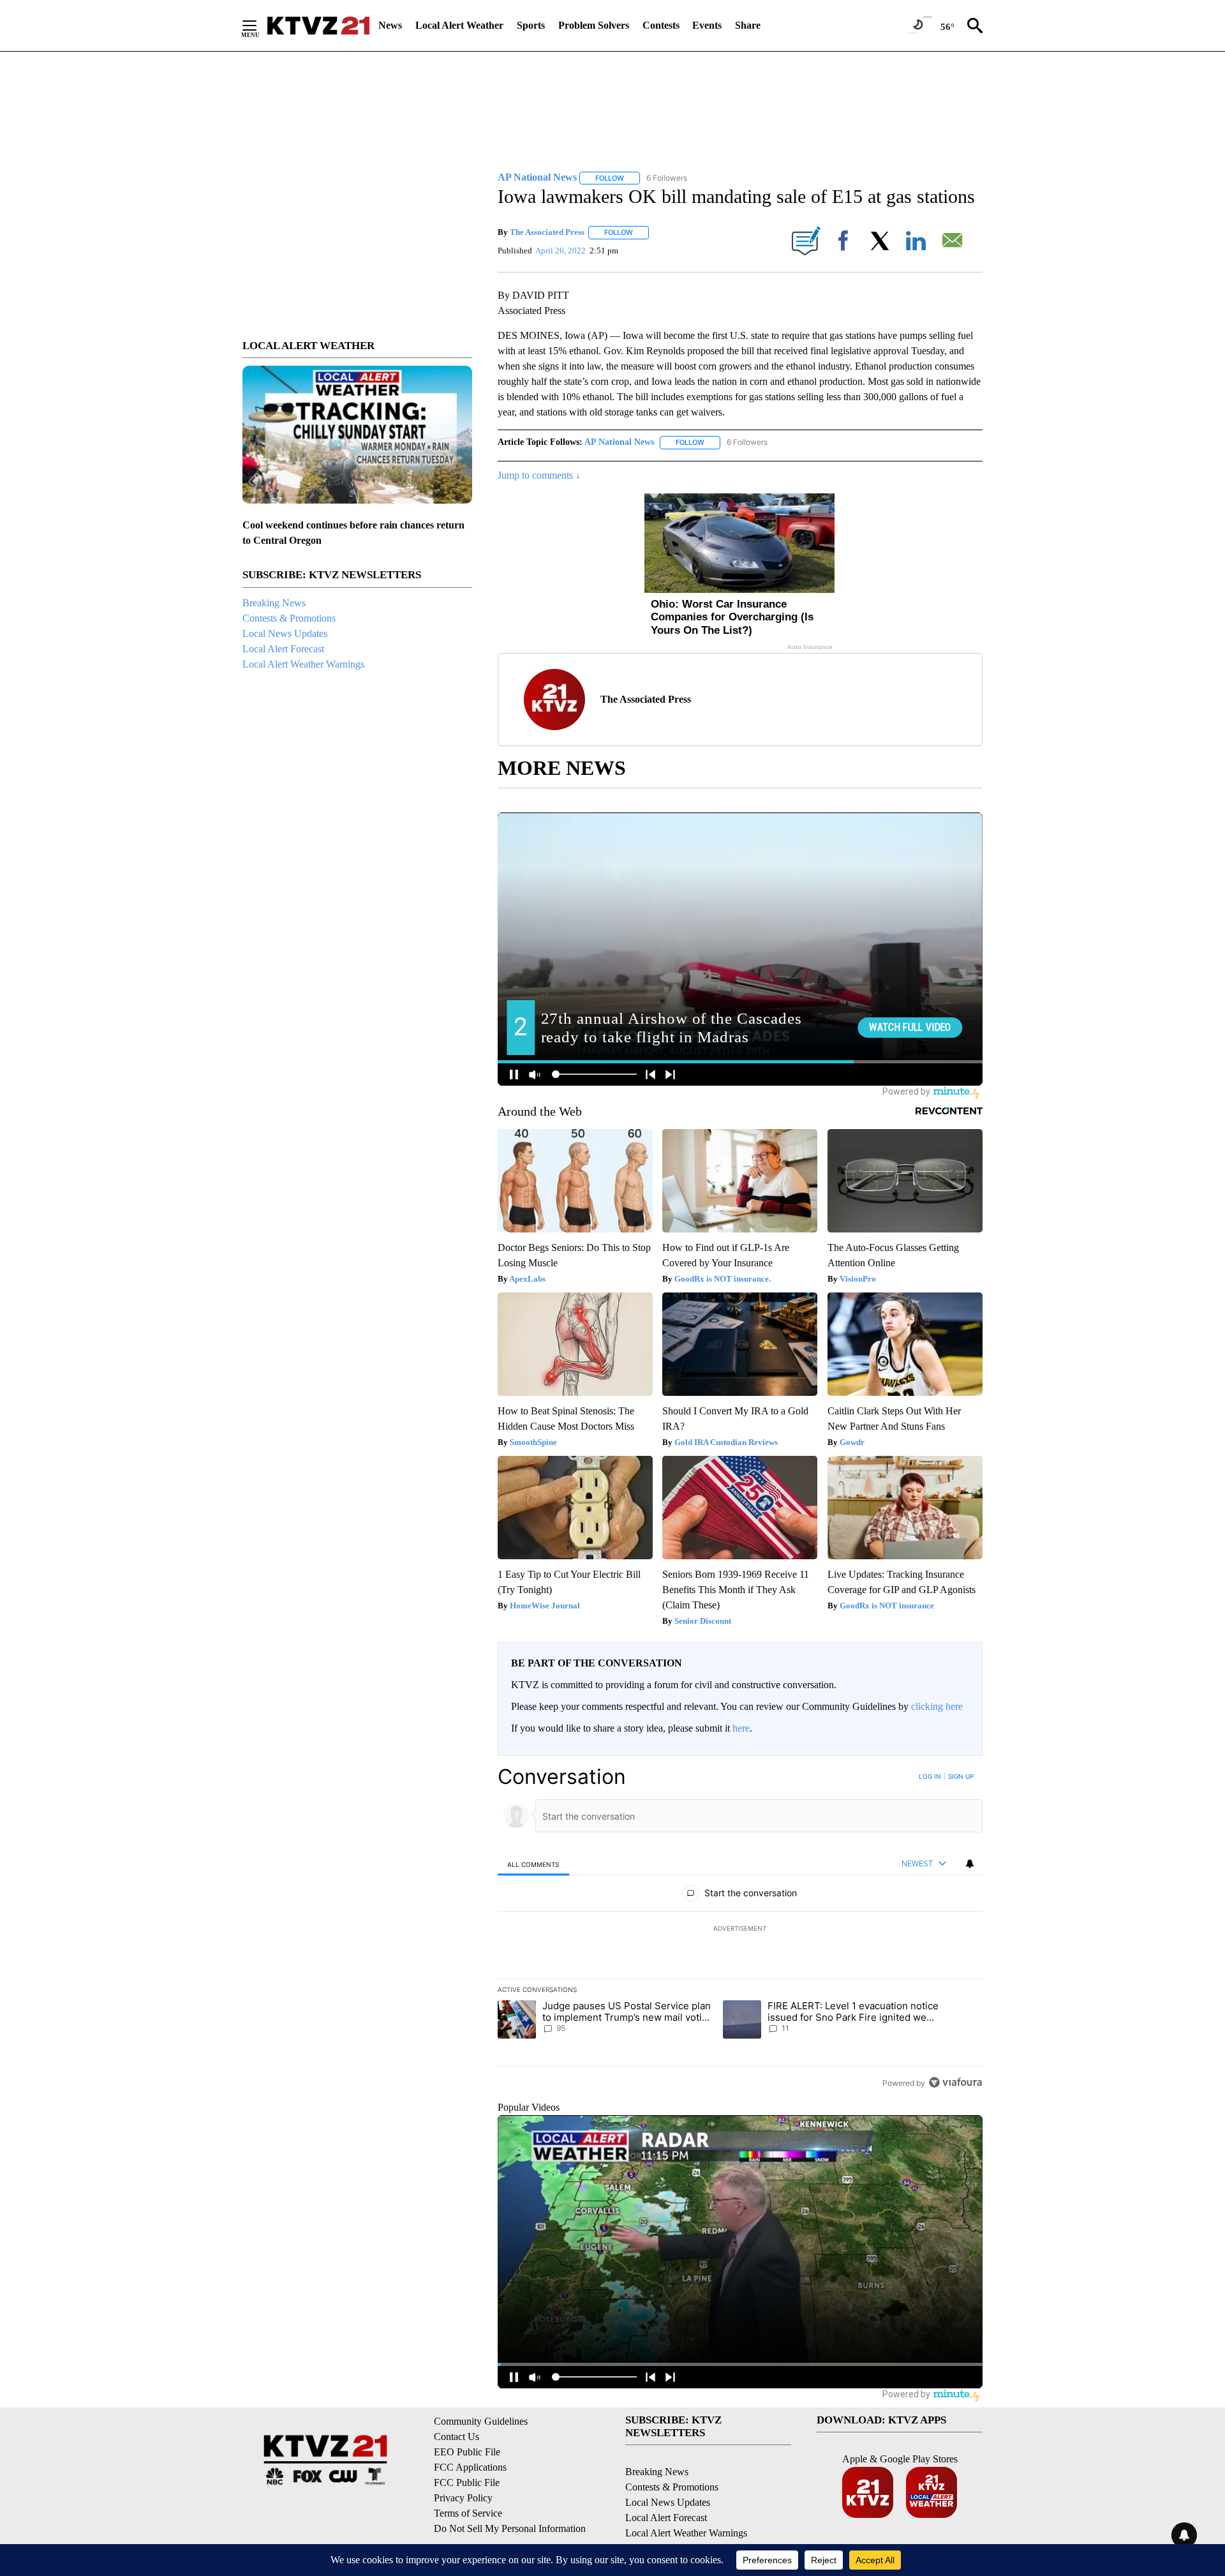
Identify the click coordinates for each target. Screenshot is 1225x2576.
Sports (531, 25)
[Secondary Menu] (259, 26)
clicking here (937, 1706)
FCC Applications (470, 2467)
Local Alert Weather (459, 25)
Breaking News (274, 603)
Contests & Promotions (289, 618)
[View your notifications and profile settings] (970, 1864)
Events (707, 25)
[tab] (533, 1864)
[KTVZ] (318, 26)
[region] (740, 1929)
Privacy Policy (463, 2498)
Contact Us (457, 2437)
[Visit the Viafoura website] (955, 2082)
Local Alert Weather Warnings (303, 664)
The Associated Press (547, 232)
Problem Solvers (594, 25)
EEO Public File (467, 2452)
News (390, 25)
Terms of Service (468, 2513)
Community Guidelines (481, 2421)
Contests (661, 25)
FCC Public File (467, 2482)
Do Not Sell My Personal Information (510, 2528)
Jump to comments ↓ (539, 475)
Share (748, 25)
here (741, 1728)
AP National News (619, 442)
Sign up (961, 1776)
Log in (930, 1776)
